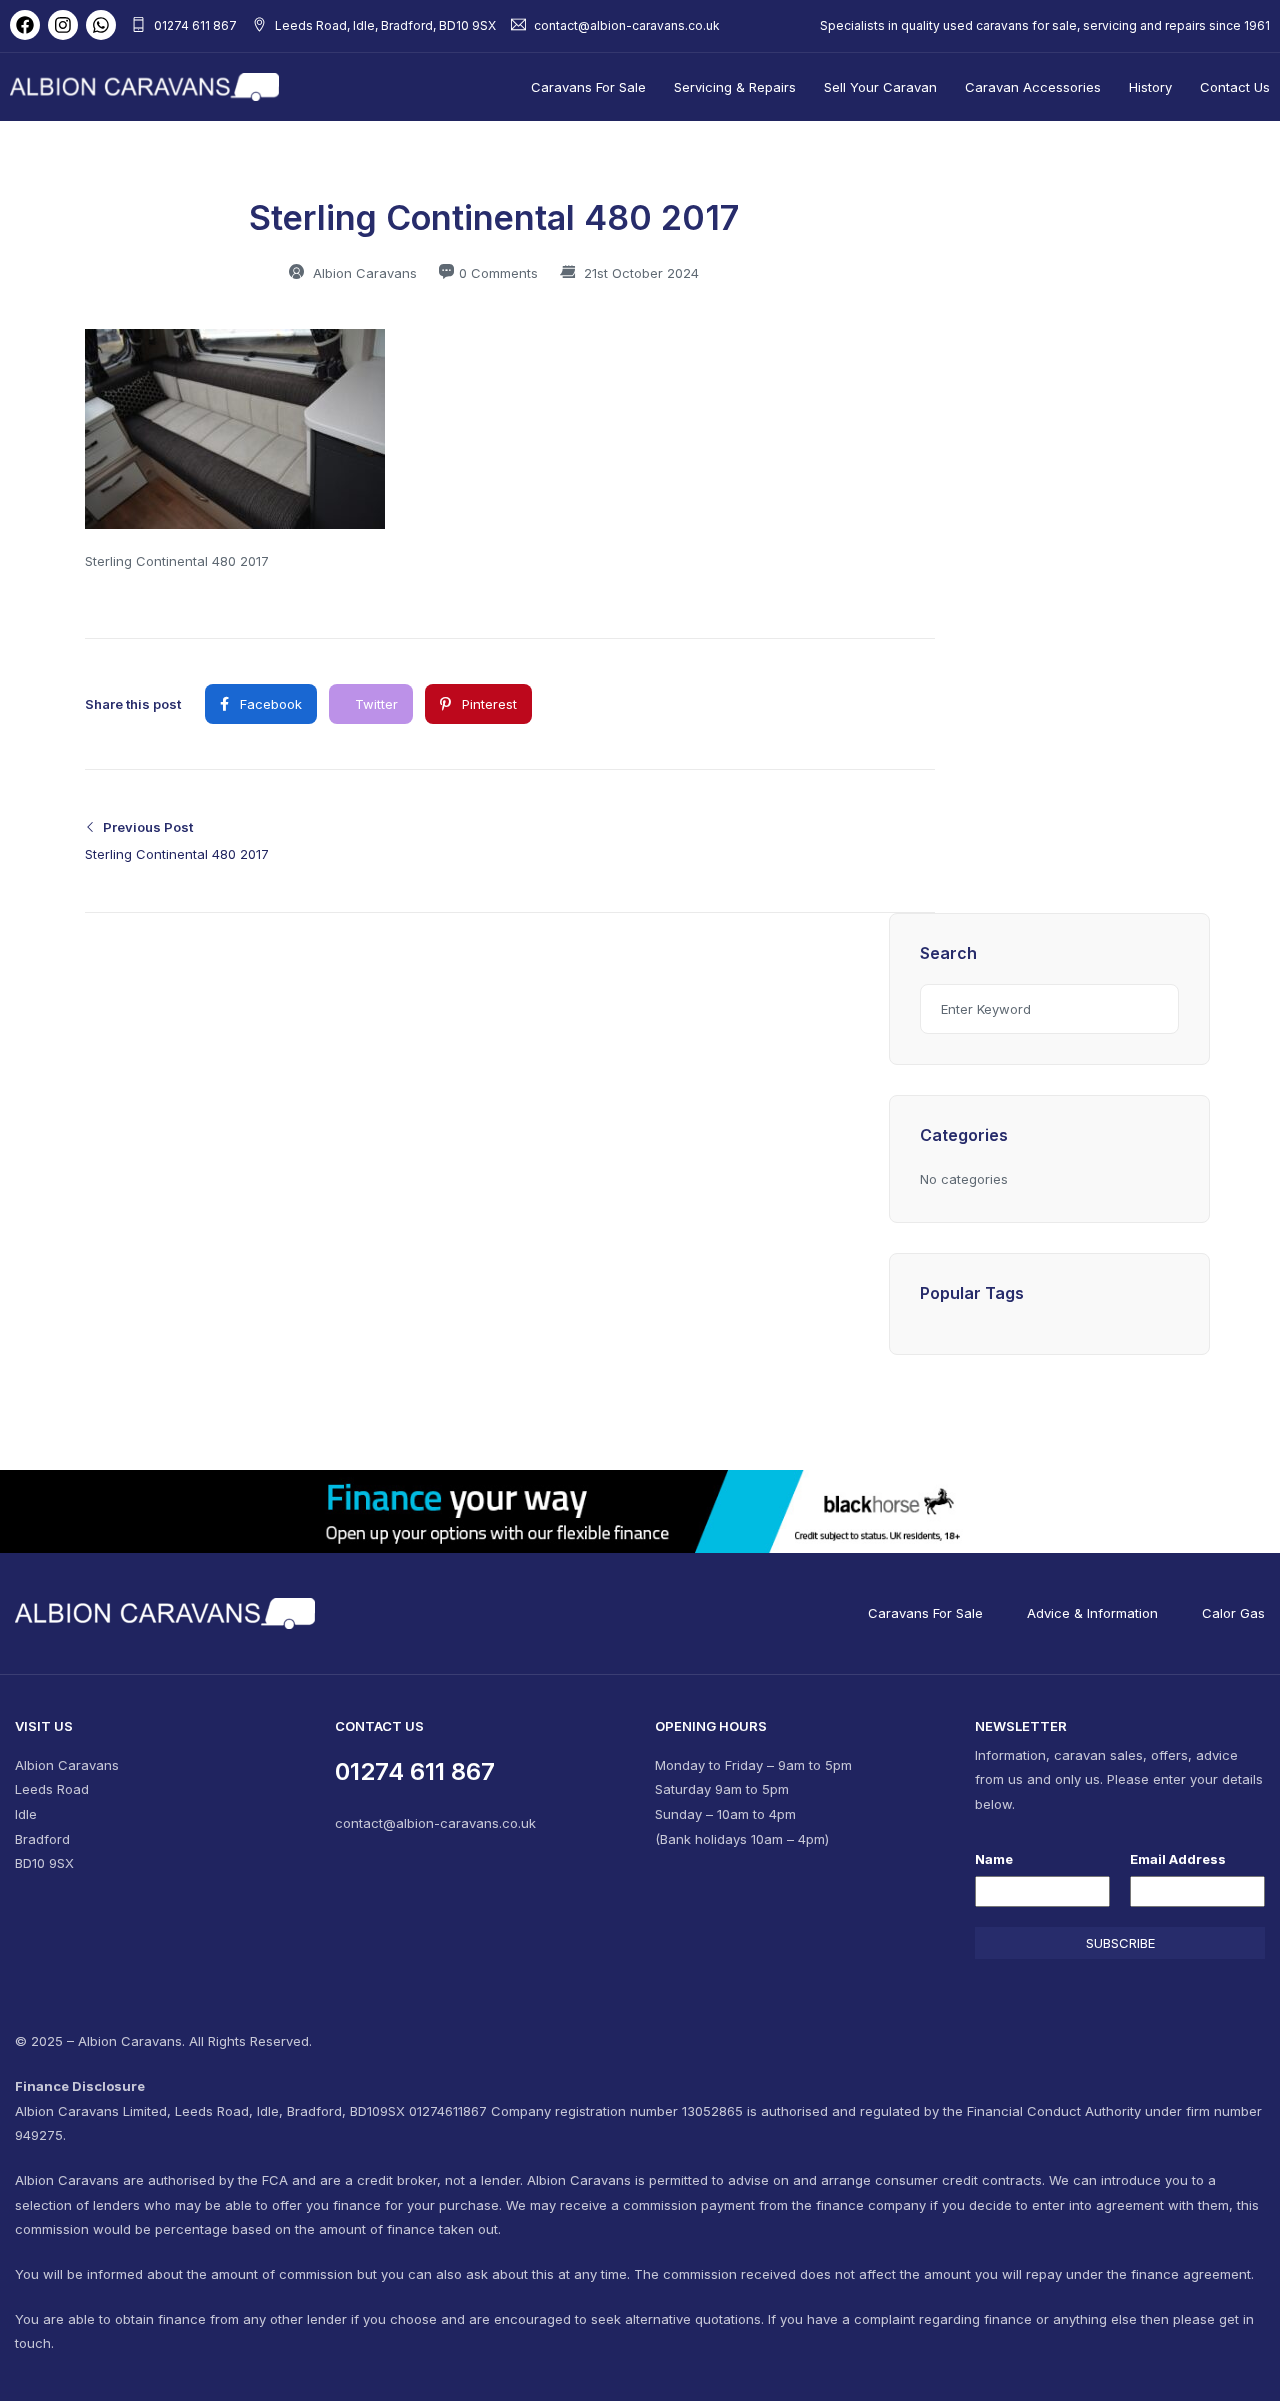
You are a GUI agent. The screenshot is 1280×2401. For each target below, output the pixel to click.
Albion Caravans (363, 273)
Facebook (269, 704)
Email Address (1178, 1859)
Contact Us (1235, 87)
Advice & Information (1092, 1613)
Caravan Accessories (1033, 87)
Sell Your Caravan (880, 87)
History (1150, 87)
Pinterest (487, 704)
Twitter (374, 704)
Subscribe (1120, 1943)
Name (994, 1859)
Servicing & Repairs (735, 87)
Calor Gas (1233, 1613)
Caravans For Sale (588, 87)
